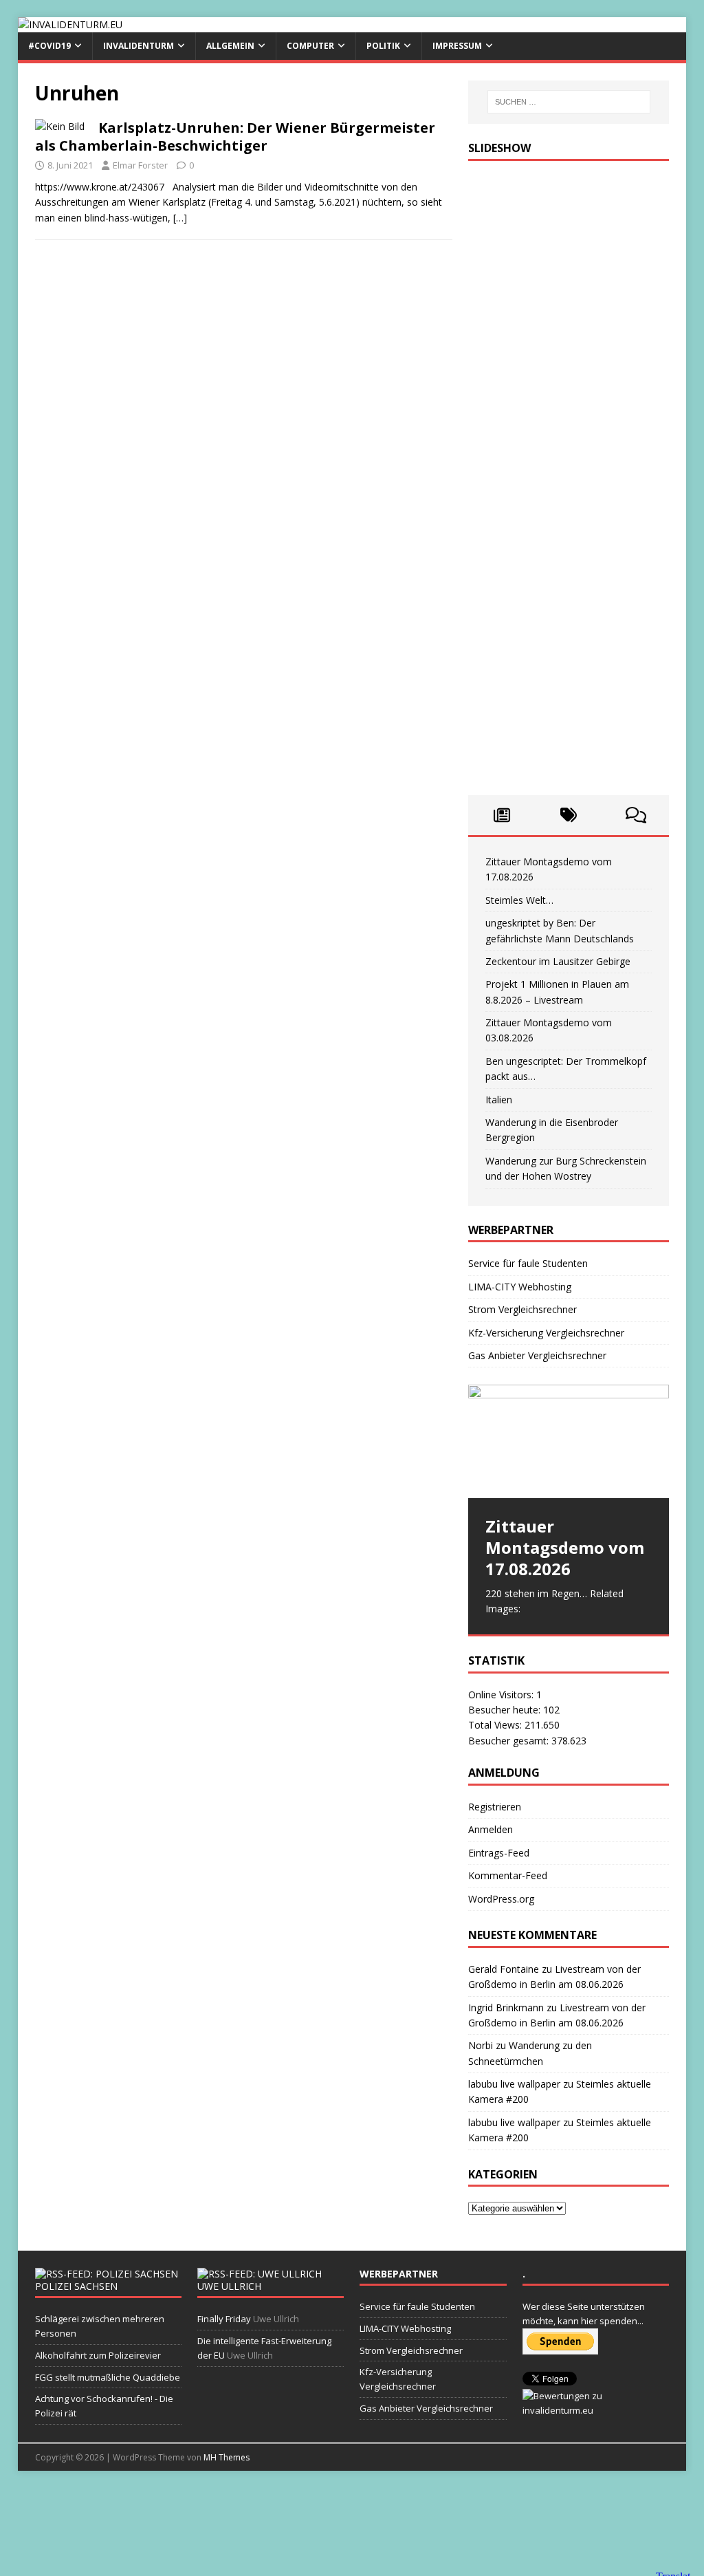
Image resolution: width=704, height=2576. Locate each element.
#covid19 (49, 46)
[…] (180, 218)
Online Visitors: (502, 1695)
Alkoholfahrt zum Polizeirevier (98, 2355)
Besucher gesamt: (510, 1741)
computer (310, 46)
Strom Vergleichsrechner (522, 1309)
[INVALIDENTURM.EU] (70, 24)
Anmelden (491, 1829)
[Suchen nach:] (569, 102)
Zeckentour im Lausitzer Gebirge (558, 961)
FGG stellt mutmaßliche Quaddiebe (108, 2377)
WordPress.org (501, 1899)
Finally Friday (224, 2319)
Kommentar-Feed (508, 1875)
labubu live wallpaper (514, 2084)
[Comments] (636, 815)
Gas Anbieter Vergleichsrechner (537, 1355)
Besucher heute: (506, 1710)
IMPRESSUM (457, 46)
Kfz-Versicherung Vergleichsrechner (546, 1333)
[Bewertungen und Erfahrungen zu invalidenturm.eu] (596, 2410)
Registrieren (495, 1807)
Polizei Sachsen (76, 2286)
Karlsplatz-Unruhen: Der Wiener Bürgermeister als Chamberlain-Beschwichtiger (235, 137)
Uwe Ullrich (229, 2286)
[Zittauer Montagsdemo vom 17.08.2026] (569, 1441)
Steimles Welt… (519, 900)
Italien (499, 1100)
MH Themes (227, 2457)
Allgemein (230, 46)
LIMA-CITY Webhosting (520, 1287)
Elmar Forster (140, 165)
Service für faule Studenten (528, 1263)
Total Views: (496, 1725)
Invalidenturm (139, 46)
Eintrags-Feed (499, 1853)
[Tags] (569, 815)
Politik (383, 46)
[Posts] (502, 815)
